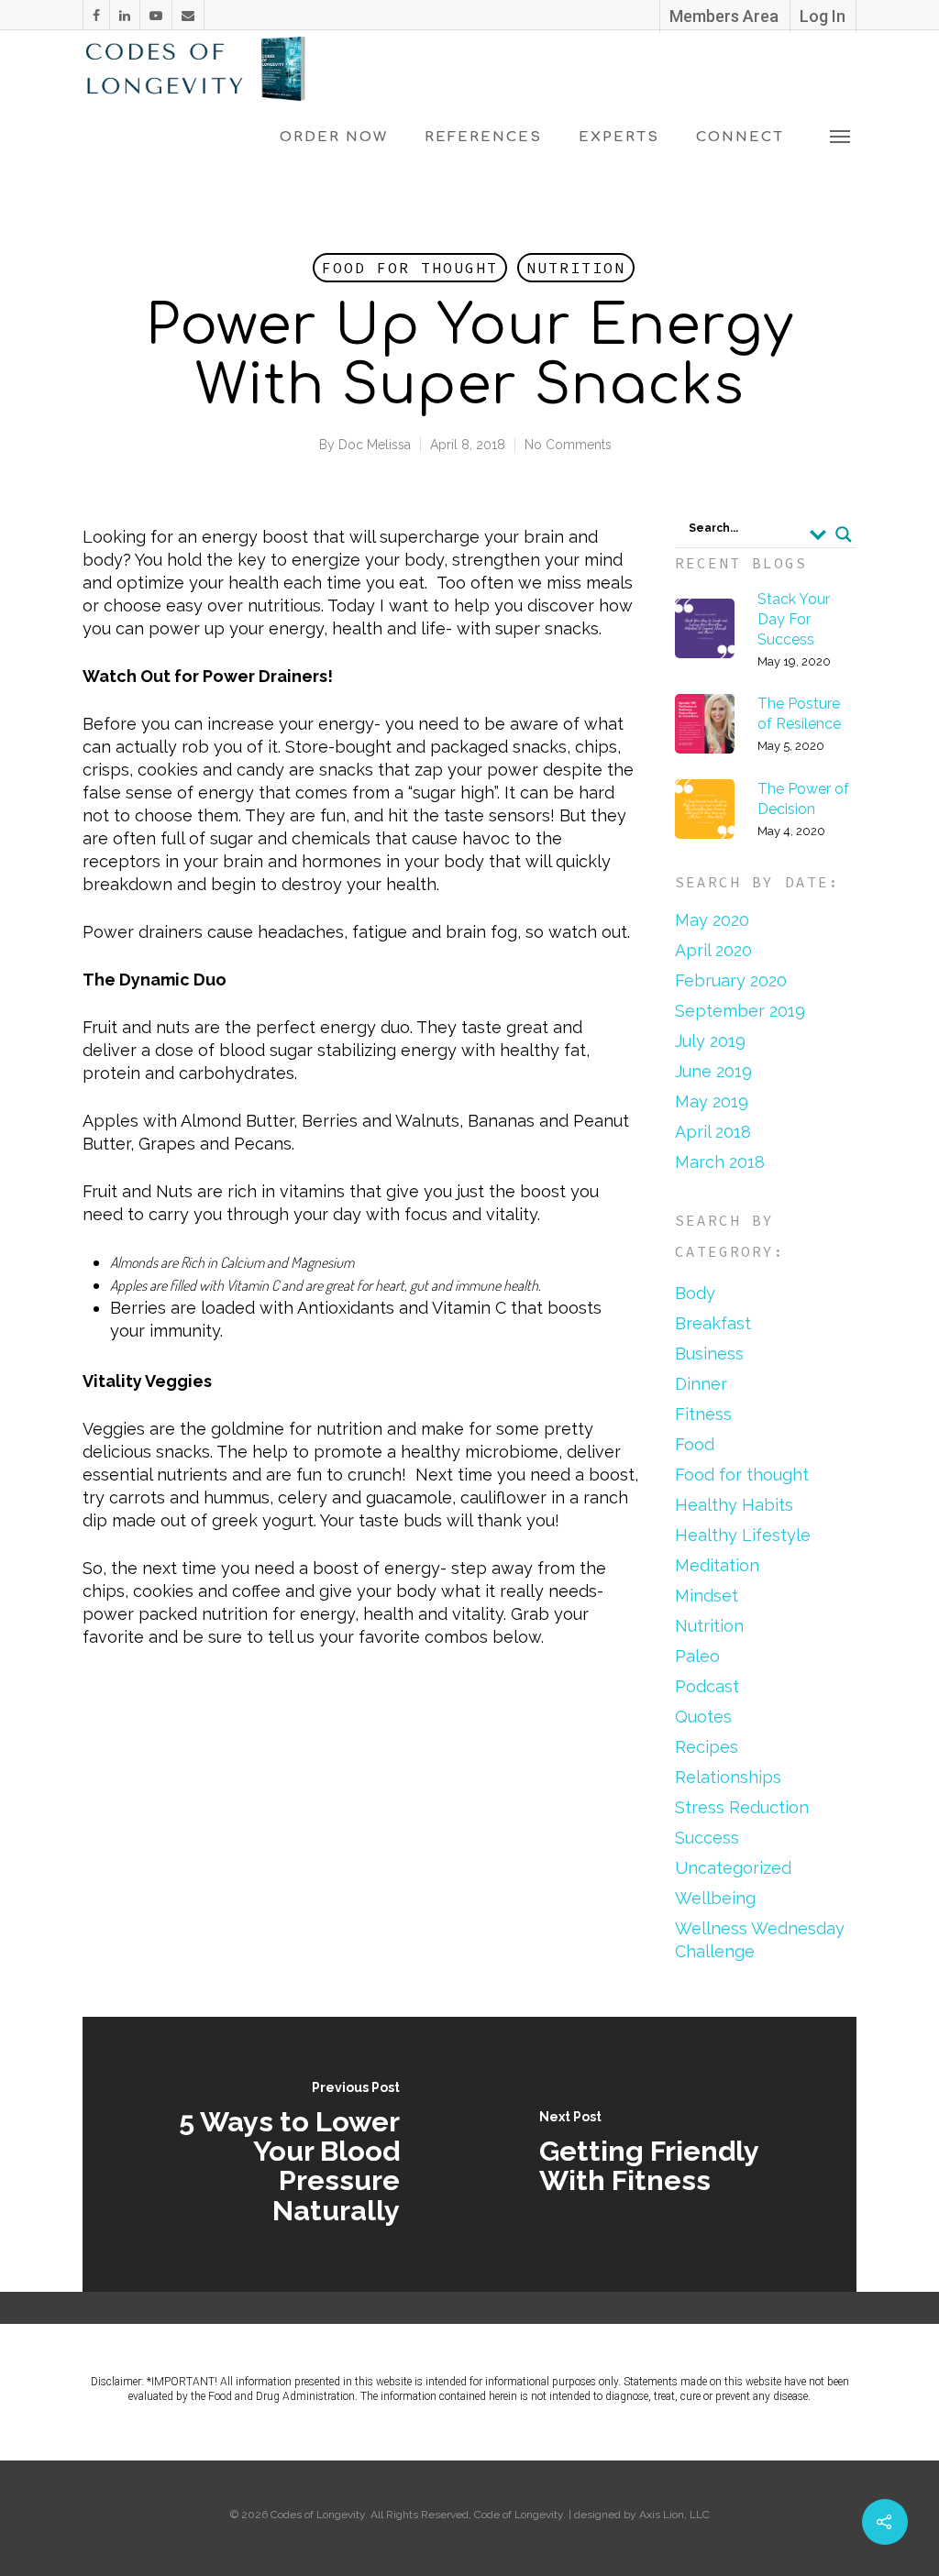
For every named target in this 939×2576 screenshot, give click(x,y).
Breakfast (713, 1323)
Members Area (724, 16)
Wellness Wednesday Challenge (760, 1940)
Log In (823, 16)
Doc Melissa (375, 445)
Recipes (707, 1747)
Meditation (717, 1565)
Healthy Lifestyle (743, 1535)
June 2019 (713, 1071)
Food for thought (410, 268)
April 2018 (713, 1132)
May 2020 (712, 920)
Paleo (697, 1656)
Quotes (703, 1717)
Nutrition (576, 268)
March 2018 (720, 1162)
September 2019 (740, 1011)
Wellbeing (715, 1898)
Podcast (707, 1686)
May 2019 (712, 1101)
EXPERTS (619, 137)
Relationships (728, 1777)
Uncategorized (733, 1868)
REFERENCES (483, 137)
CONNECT (740, 137)
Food (695, 1444)
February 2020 (731, 980)
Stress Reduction (742, 1807)
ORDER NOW (334, 137)
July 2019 (710, 1041)
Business (709, 1354)
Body (695, 1293)
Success (707, 1838)
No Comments (568, 445)
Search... (713, 528)
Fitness (703, 1414)
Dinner (701, 1384)
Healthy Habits (734, 1505)
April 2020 (713, 950)
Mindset (707, 1596)
